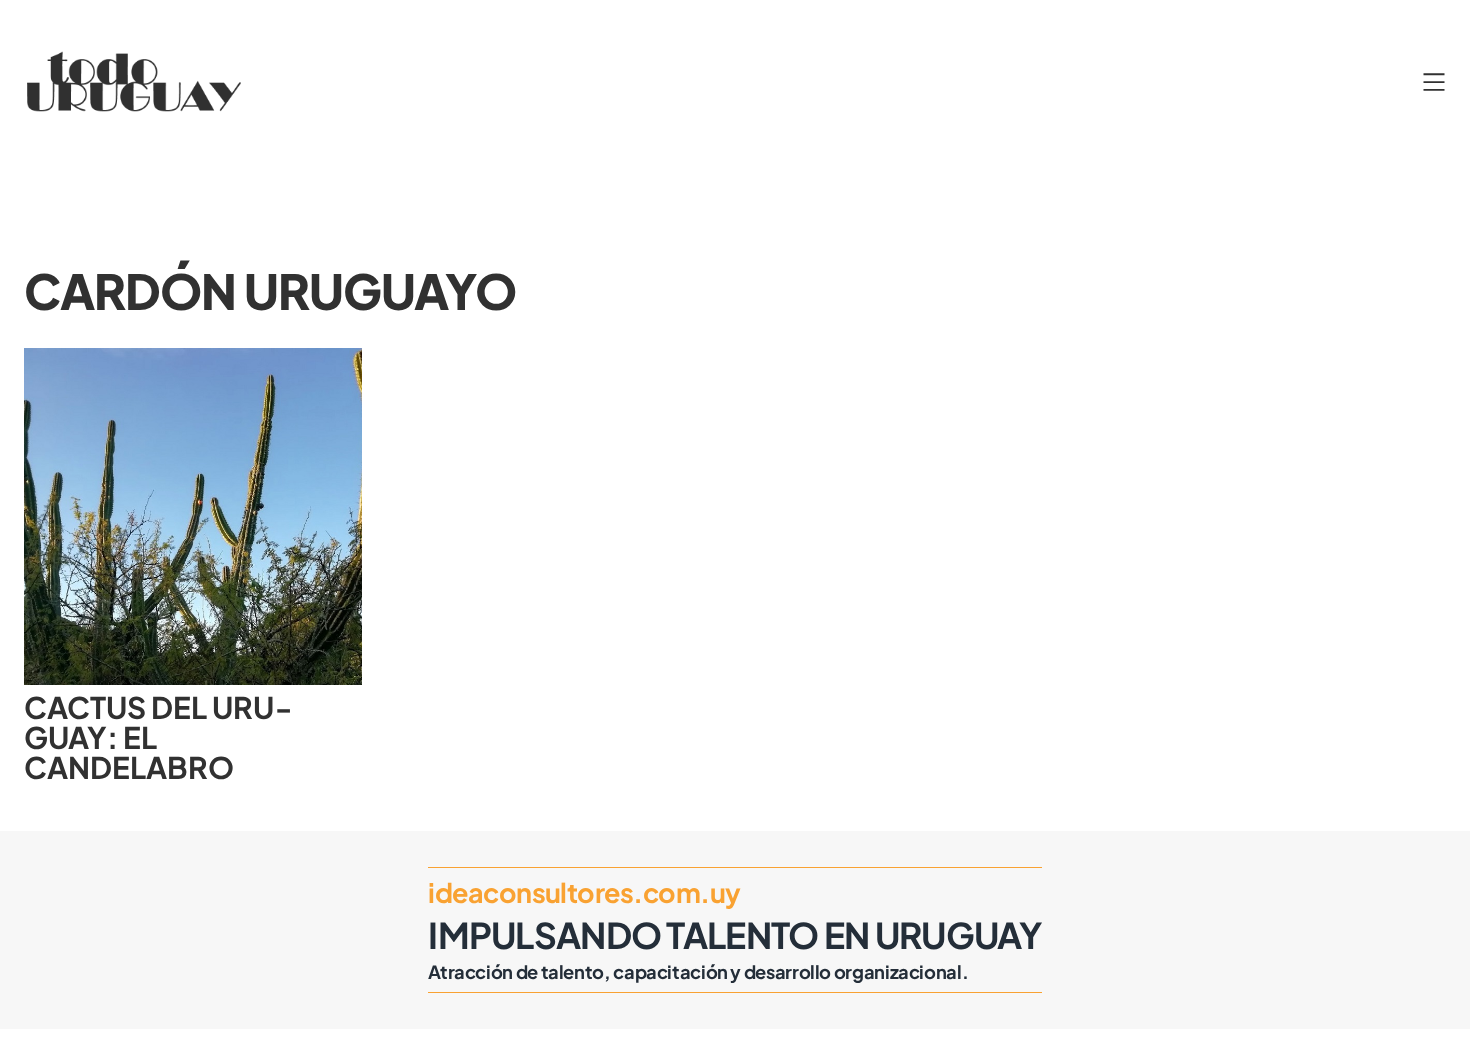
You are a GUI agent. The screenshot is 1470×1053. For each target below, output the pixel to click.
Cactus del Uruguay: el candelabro (158, 737)
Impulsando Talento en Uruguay (734, 934)
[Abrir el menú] (1434, 82)
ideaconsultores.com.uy (584, 892)
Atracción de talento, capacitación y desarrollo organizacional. (698, 971)
